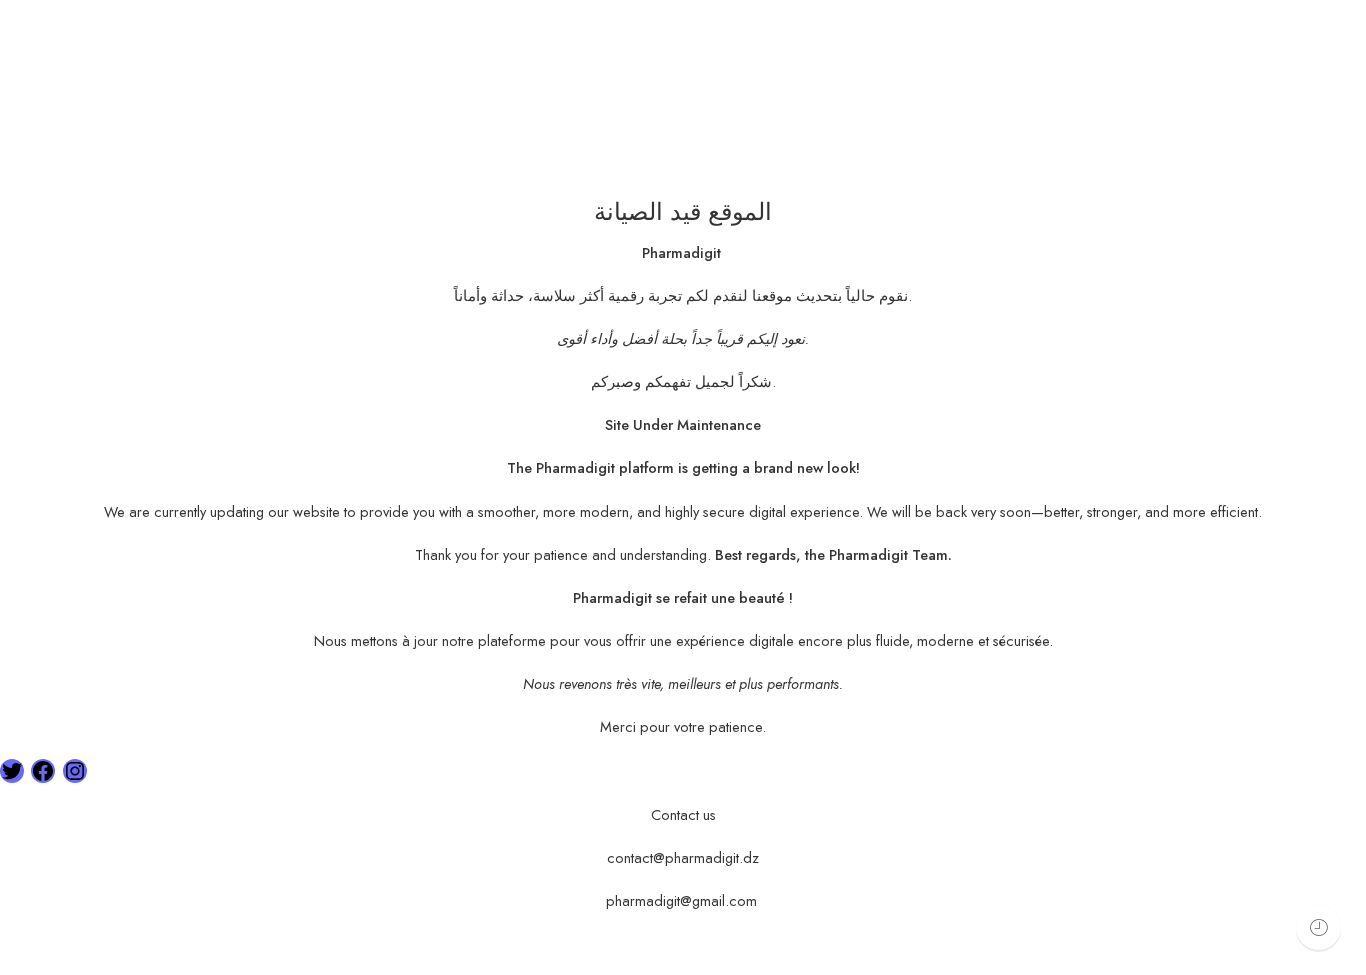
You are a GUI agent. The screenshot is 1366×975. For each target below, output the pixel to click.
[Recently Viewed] (1318, 927)
